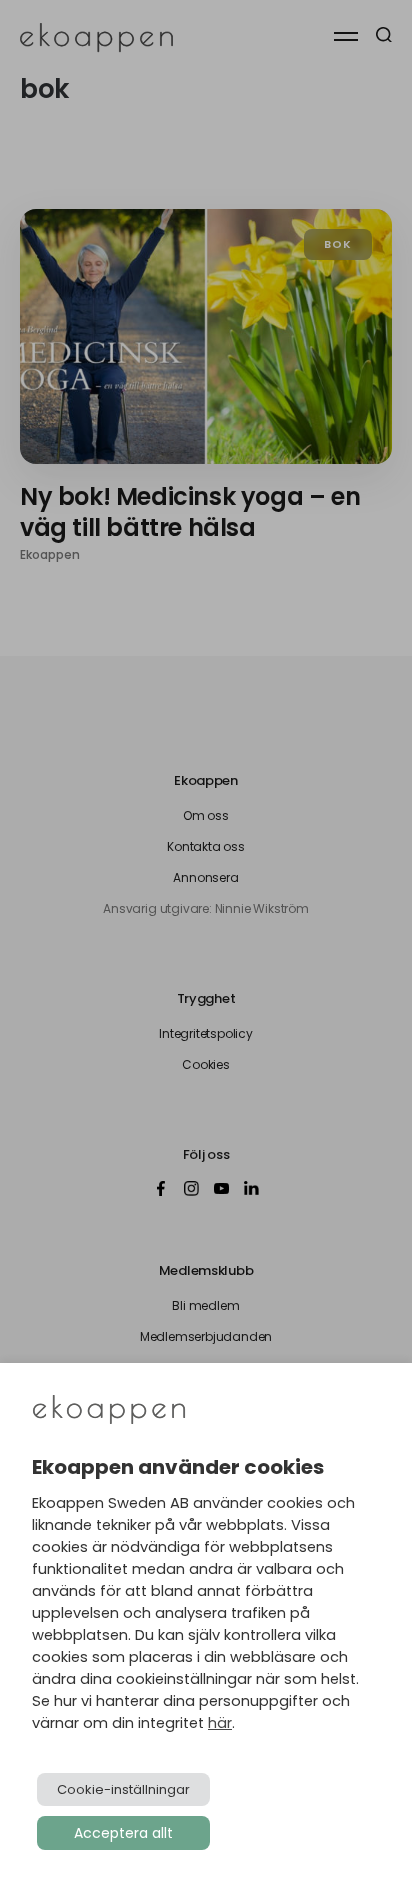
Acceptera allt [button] (123, 1833)
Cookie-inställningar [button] (123, 1789)
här (220, 1723)
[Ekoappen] (109, 1411)
